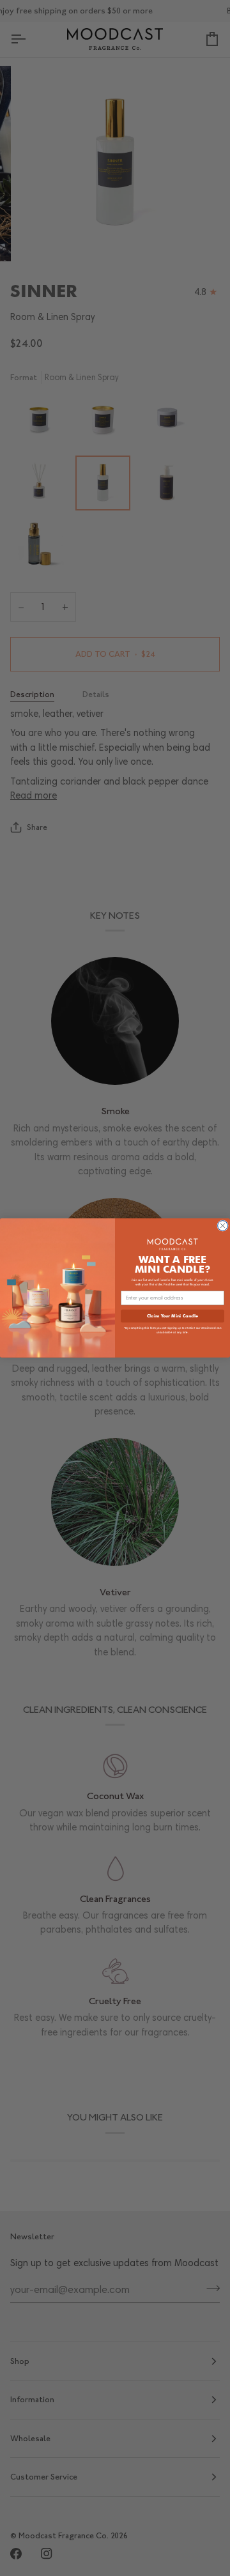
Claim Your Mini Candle (172, 1315)
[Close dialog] (223, 1226)
